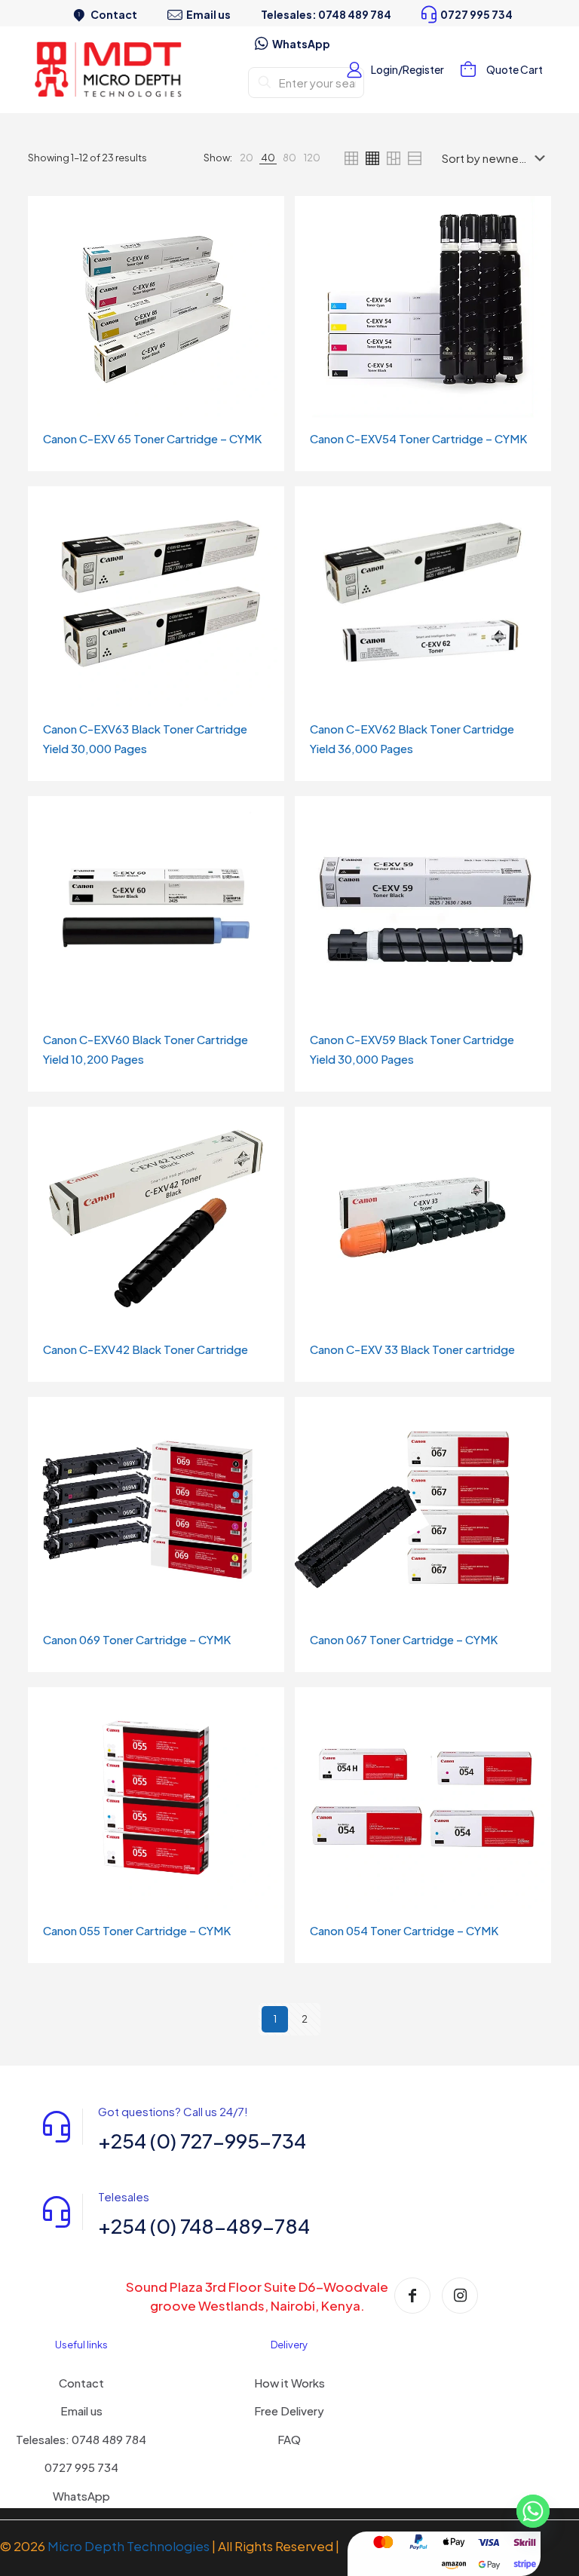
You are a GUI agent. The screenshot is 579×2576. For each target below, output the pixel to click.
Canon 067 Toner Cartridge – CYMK (404, 1639)
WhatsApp (81, 2496)
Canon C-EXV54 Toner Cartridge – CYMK (418, 438)
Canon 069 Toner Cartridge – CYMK (137, 1639)
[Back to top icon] (507, 2545)
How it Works (289, 2383)
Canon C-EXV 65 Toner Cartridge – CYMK (152, 438)
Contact (81, 2383)
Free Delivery (289, 2411)
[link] (247, 158)
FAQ (289, 2439)
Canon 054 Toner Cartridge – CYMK (404, 1930)
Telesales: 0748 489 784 (81, 2439)
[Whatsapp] (533, 2518)
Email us (81, 2411)
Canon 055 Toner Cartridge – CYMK (137, 1930)
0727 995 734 (81, 2467)
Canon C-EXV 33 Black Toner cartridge (412, 1349)
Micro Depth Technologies (130, 2546)
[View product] (263, 217)
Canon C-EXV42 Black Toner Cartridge (146, 1349)
